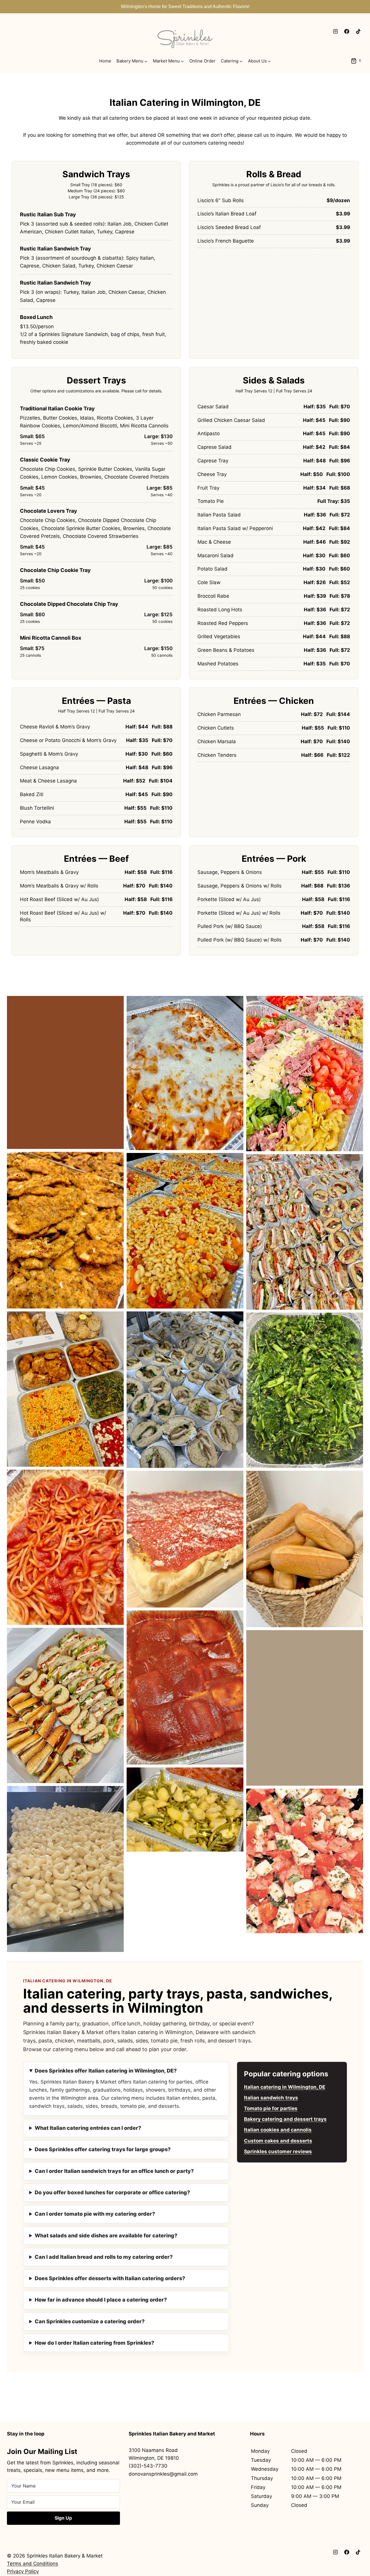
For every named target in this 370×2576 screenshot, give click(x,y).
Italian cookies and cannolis (278, 2130)
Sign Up (63, 2518)
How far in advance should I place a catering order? (101, 2300)
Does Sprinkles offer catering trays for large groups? (103, 2149)
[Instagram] (336, 31)
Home (105, 61)
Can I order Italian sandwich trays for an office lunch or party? (114, 2171)
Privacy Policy (23, 2571)
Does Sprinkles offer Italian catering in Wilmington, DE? (106, 2071)
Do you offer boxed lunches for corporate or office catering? (112, 2192)
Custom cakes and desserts (278, 2141)
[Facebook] (347, 31)
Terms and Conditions (33, 2564)
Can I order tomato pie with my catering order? (95, 2214)
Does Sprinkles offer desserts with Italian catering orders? (110, 2278)
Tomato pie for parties (271, 2108)
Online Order (202, 61)
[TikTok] (358, 31)
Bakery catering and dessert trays (285, 2119)
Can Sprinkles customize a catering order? (90, 2321)
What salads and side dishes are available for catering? (106, 2235)
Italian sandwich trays (271, 2098)
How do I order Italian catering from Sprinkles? (94, 2343)
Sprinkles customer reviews (278, 2151)
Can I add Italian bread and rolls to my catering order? (104, 2257)
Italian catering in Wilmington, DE (285, 2087)
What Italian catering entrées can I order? (88, 2128)
